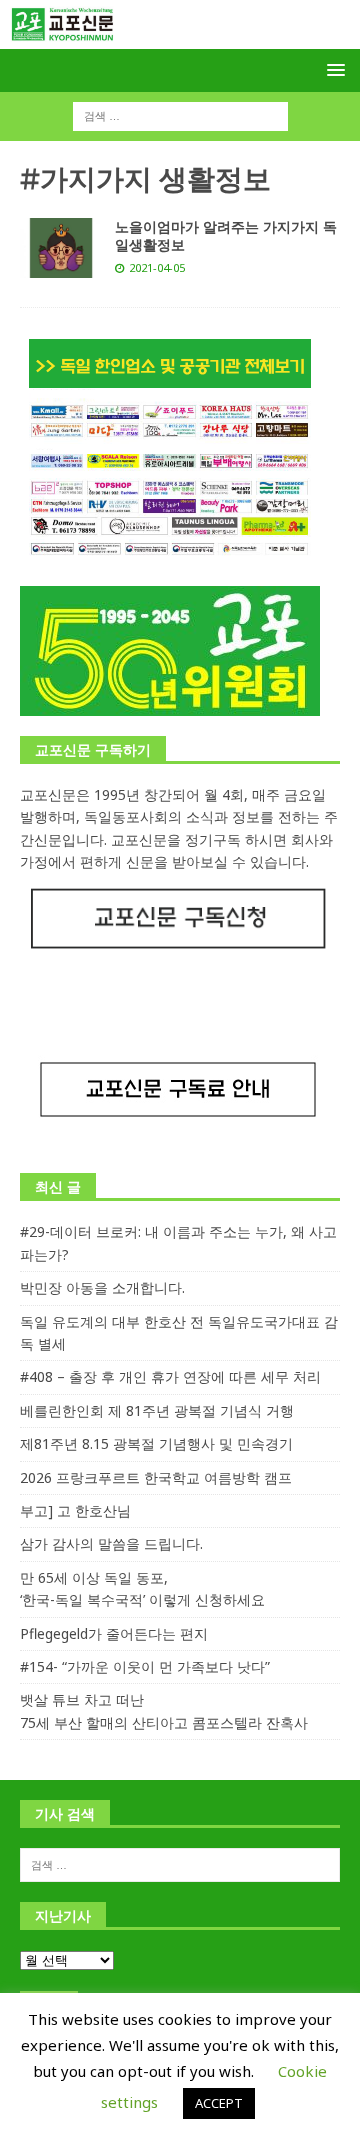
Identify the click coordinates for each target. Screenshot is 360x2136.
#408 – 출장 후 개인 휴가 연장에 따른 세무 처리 (170, 1376)
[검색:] (180, 115)
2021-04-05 (157, 267)
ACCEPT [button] (219, 2103)
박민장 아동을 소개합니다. (102, 1287)
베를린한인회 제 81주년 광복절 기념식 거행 (157, 1410)
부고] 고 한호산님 (75, 1510)
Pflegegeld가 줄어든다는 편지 (114, 1633)
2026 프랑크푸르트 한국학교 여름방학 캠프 (156, 1477)
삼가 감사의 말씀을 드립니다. (111, 1543)
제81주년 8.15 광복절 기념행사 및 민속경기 (156, 1443)
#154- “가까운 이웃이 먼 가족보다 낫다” (145, 1666)
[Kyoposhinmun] (180, 37)
